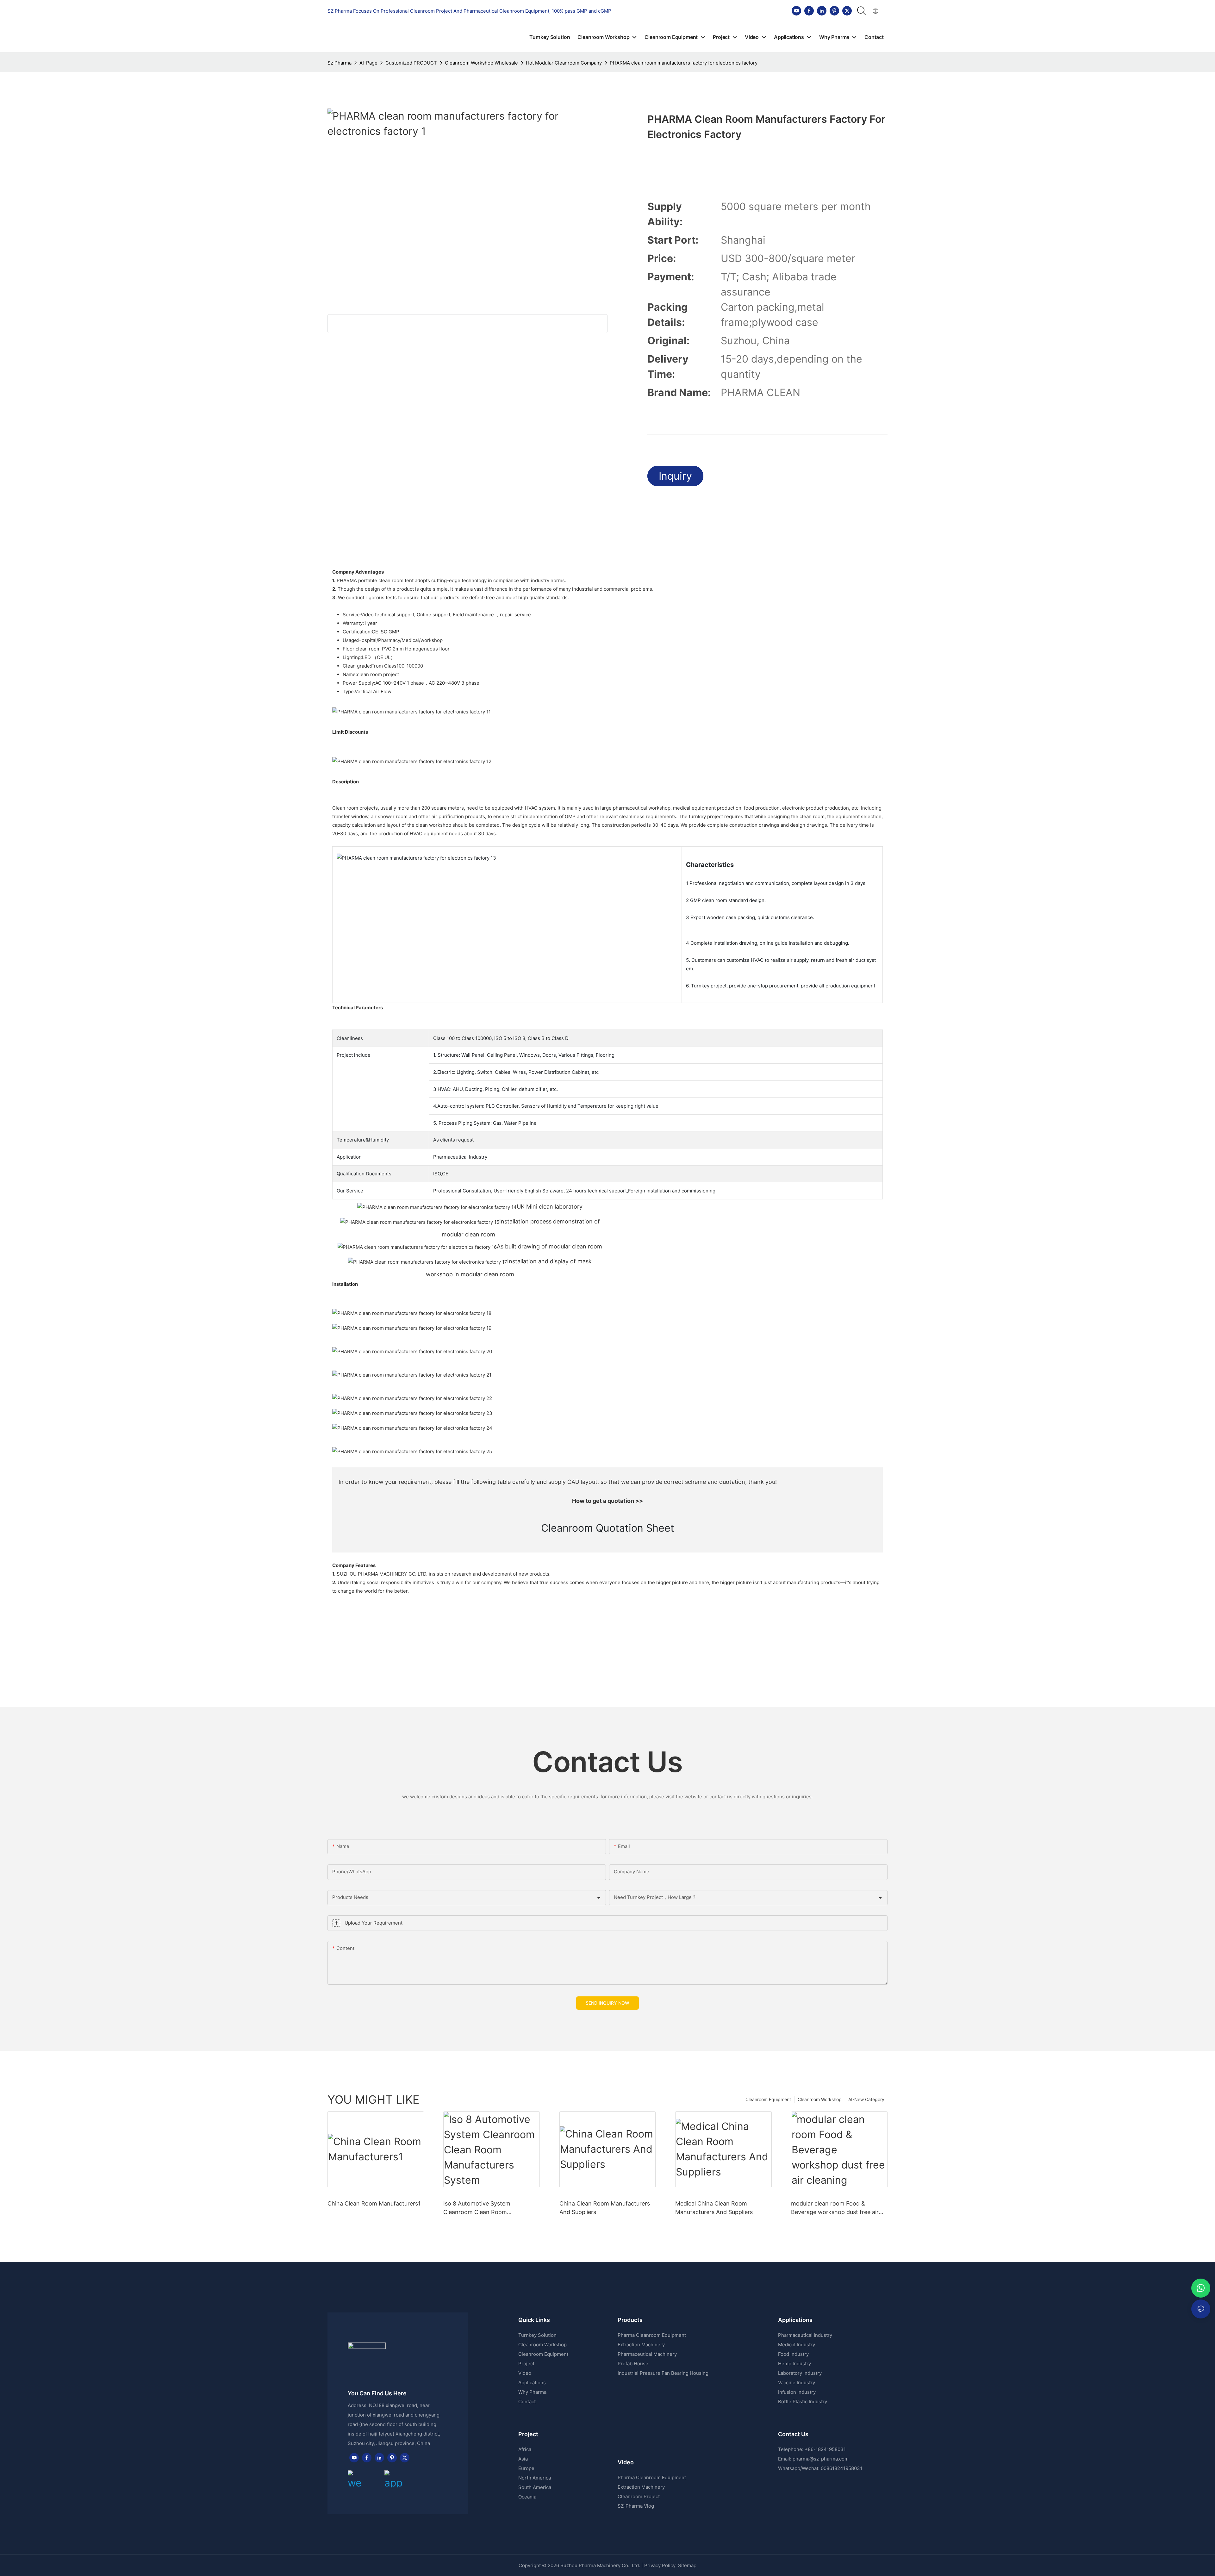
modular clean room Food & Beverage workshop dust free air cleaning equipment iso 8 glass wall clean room (838, 2208)
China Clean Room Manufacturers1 (374, 2203)
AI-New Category (866, 2099)
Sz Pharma (340, 63)
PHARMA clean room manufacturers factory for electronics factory (684, 63)
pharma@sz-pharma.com (821, 2459)
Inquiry (675, 476)
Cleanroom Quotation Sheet (608, 1528)
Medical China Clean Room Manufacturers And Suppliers (714, 2208)
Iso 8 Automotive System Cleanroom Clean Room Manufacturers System (477, 2208)
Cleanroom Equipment (768, 2099)
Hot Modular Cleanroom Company (564, 63)
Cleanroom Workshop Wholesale (481, 63)
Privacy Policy (660, 2565)
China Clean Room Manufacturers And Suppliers (605, 2208)
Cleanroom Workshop (820, 2099)
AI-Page (368, 63)
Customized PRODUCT (411, 63)
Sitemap (687, 2565)
